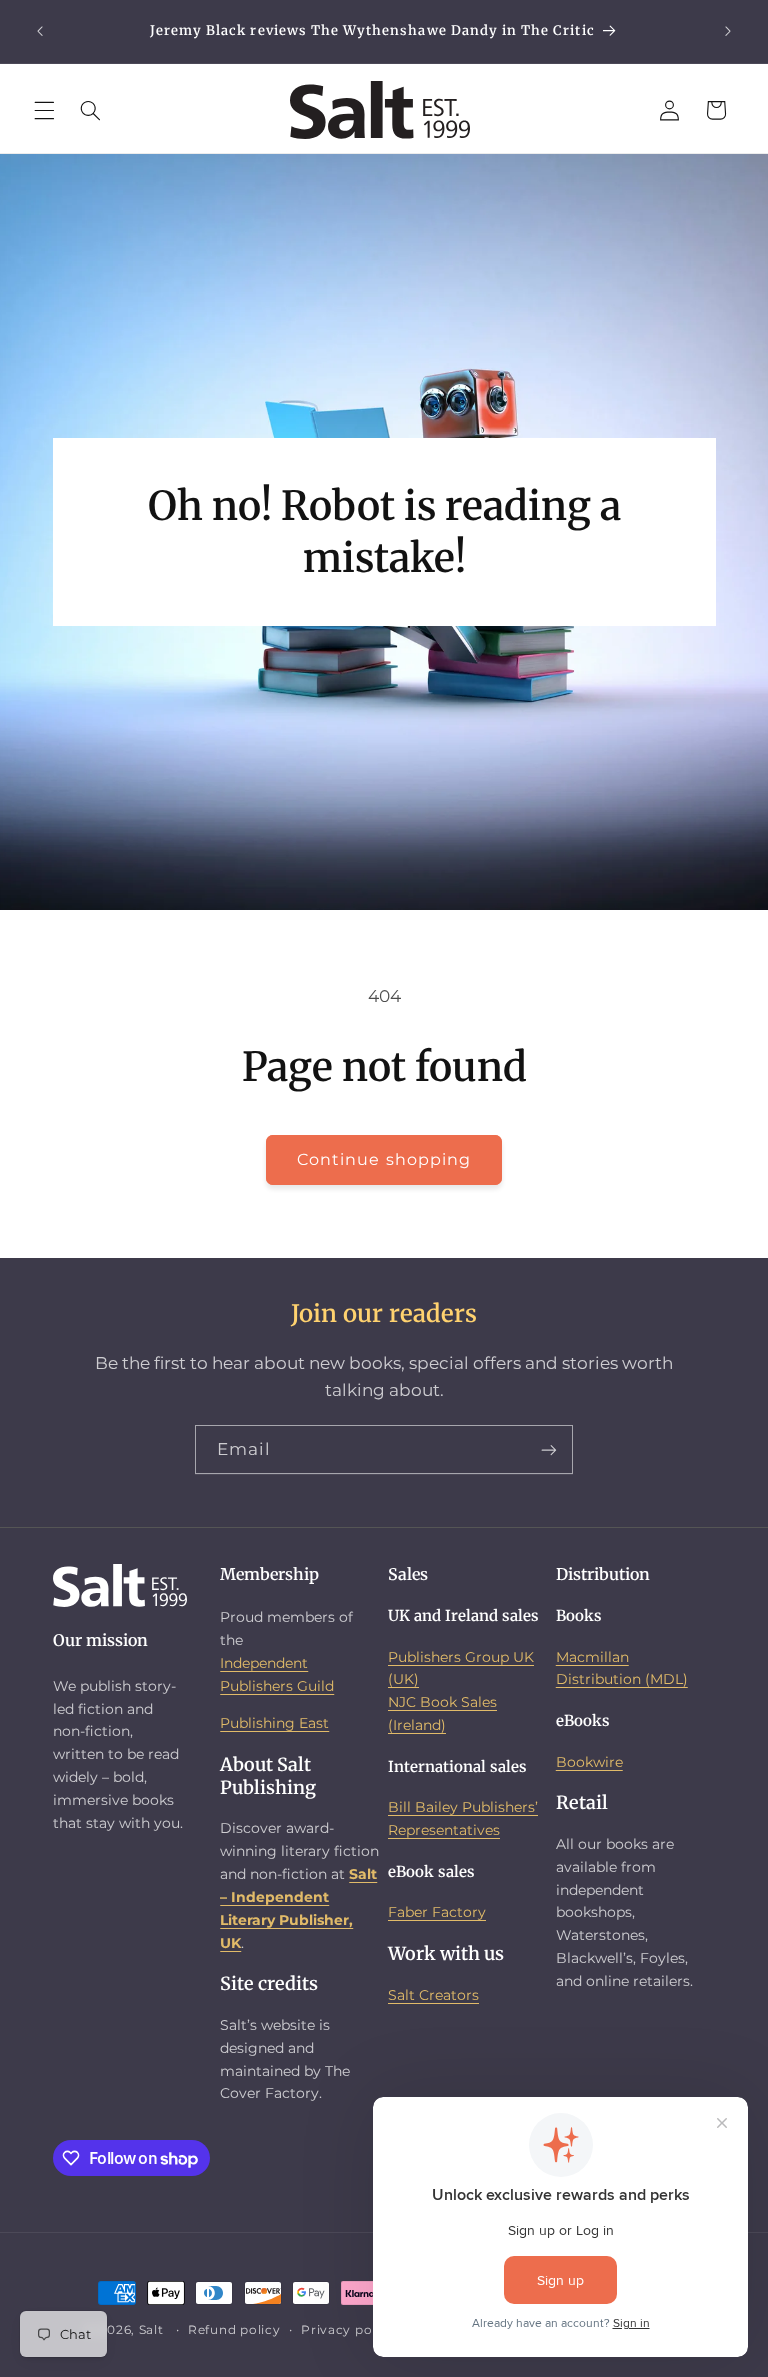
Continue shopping (384, 1159)
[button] (44, 110)
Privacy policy (348, 2330)
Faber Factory (437, 1912)
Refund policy (234, 2330)
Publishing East (274, 1723)
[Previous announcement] (40, 31)
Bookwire (589, 1762)
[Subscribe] (549, 1449)
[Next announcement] (728, 31)
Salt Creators (433, 1995)
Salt (151, 2330)
